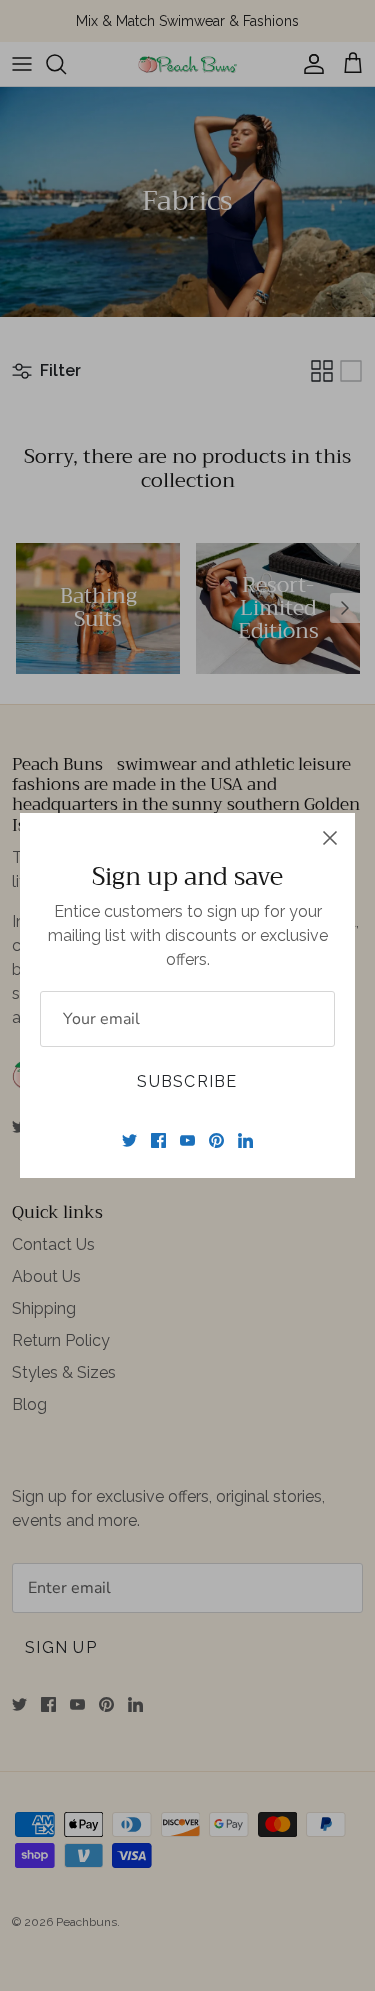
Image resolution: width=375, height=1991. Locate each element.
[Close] (330, 838)
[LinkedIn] (245, 1140)
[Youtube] (187, 1140)
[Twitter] (129, 1140)
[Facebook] (158, 1140)
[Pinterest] (216, 1140)
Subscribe (187, 1081)
